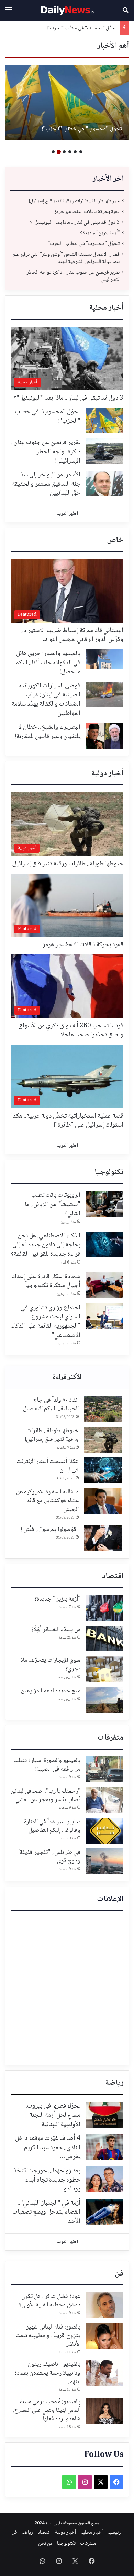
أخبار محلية (106, 308)
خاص (115, 540)
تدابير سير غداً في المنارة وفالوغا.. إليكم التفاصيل (52, 1826)
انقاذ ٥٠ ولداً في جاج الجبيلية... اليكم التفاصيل (51, 1405)
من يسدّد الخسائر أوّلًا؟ (56, 1630)
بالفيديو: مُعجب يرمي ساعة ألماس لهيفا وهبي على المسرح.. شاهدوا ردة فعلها (46, 2410)
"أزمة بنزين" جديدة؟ (100, 233)
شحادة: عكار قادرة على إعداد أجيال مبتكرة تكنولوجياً (46, 1281)
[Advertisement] (67, 1988)
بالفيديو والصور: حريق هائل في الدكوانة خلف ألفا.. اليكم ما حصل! (48, 663)
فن (119, 2274)
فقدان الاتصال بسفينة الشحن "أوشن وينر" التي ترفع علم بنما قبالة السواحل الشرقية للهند (67, 125)
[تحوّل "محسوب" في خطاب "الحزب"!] (104, 420)
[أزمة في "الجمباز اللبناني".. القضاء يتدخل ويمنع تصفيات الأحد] (104, 2212)
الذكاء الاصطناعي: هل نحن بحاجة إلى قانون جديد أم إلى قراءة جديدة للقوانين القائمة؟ (46, 1245)
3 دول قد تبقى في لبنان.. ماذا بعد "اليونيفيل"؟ (75, 223)
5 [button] (59, 152)
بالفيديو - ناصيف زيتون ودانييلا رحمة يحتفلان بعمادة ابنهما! (47, 2373)
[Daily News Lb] (67, 10)
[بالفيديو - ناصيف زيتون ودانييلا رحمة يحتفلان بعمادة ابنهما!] (104, 2373)
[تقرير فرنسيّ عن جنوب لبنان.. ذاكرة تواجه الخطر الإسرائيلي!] (104, 451)
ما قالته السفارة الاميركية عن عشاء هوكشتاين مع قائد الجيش (47, 1501)
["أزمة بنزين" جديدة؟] (104, 1608)
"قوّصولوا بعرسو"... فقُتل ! (50, 1530)
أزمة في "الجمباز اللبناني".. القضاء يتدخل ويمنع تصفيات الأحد (46, 2212)
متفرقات (110, 1738)
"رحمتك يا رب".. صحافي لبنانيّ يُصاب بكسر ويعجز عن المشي (46, 1796)
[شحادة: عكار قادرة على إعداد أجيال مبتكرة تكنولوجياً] (104, 1285)
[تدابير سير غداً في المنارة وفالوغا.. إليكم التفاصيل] (104, 1831)
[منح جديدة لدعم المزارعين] (104, 1700)
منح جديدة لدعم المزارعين (51, 1691)
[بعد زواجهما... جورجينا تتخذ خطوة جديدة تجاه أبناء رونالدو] (104, 2179)
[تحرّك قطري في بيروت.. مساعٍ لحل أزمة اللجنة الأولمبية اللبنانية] (104, 2115)
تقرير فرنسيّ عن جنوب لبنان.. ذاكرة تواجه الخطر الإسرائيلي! (73, 276)
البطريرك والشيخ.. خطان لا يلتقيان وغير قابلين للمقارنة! (48, 732)
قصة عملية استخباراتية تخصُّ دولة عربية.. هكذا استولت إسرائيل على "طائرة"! (67, 1121)
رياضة (114, 2083)
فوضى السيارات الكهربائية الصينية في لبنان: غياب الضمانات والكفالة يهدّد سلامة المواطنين (46, 700)
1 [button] (81, 152)
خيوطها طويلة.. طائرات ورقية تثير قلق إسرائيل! (74, 201)
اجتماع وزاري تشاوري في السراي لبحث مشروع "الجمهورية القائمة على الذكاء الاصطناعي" (46, 1322)
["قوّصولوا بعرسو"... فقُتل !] (103, 1538)
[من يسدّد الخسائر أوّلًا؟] (104, 1639)
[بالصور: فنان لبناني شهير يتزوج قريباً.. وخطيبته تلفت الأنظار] (104, 2336)
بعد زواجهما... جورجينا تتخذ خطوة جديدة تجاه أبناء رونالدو (47, 2180)
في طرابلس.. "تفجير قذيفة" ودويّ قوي (49, 1857)
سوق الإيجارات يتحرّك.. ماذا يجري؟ (50, 1665)
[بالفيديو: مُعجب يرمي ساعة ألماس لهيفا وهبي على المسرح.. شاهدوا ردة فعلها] (104, 2411)
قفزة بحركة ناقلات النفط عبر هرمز (87, 212)
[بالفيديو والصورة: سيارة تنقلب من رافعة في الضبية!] (104, 1769)
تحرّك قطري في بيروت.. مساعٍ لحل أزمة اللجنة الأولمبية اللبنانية (52, 2115)
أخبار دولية (107, 774)
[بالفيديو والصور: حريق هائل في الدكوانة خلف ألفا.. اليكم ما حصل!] (104, 659)
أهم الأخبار (113, 46)
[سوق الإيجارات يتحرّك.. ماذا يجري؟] (104, 1669)
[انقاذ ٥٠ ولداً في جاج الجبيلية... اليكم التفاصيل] (103, 1409)
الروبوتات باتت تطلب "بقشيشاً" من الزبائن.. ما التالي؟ (53, 1205)
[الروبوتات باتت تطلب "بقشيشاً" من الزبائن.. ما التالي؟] (104, 1204)
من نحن (45, 2544)
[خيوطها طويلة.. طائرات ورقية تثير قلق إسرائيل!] (103, 1440)
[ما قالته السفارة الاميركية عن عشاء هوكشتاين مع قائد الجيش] (103, 1501)
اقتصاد (113, 1576)
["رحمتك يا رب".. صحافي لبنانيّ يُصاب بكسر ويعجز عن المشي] (104, 1800)
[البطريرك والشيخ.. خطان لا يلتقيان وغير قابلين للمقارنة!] (104, 736)
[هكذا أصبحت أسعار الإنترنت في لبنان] (103, 1470)
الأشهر (67, 1377)
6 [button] (53, 152)
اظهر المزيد (67, 514)
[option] (67, 103)
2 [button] (75, 152)
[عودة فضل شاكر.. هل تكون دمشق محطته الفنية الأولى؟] (104, 2305)
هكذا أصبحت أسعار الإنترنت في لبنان (48, 1466)
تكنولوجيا (109, 1172)
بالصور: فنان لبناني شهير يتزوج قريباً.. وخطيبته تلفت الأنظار (48, 2336)
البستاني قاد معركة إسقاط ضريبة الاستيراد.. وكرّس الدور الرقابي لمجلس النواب (72, 635)
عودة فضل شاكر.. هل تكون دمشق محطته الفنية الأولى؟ (50, 2301)
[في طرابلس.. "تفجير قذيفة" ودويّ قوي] (104, 1861)
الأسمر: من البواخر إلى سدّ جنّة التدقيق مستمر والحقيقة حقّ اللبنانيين (46, 484)
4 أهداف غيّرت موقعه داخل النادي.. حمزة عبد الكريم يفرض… (48, 2148)
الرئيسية (115, 2533)
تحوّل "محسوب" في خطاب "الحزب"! (83, 244)
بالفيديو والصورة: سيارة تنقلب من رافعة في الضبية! (47, 1765)
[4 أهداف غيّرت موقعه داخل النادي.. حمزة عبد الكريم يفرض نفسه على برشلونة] (104, 2147)
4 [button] (64, 152)
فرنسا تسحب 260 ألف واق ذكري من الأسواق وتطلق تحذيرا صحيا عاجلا (71, 1031)
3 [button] (70, 152)
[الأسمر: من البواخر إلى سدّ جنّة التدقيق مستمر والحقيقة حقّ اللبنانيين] (104, 483)
